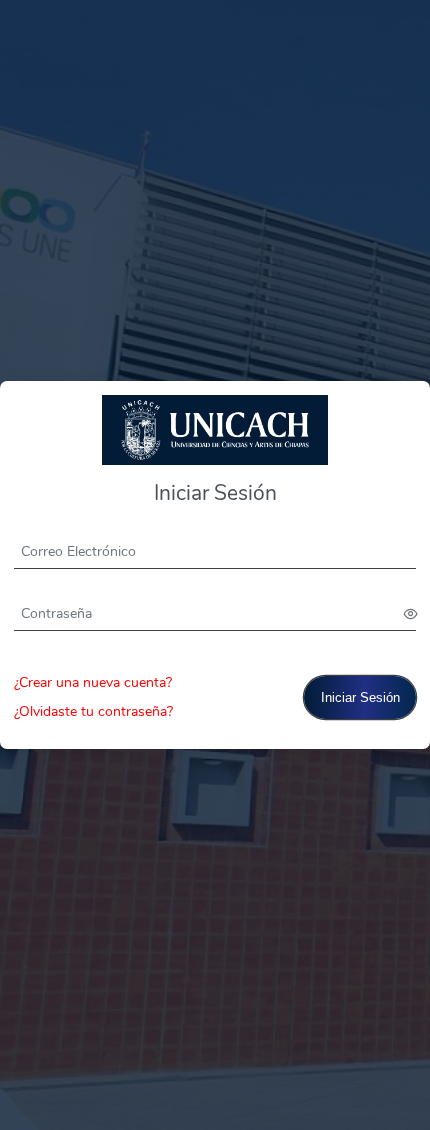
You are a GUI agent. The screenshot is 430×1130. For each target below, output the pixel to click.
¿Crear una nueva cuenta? (93, 682)
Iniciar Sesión (360, 697)
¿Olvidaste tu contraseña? (93, 711)
